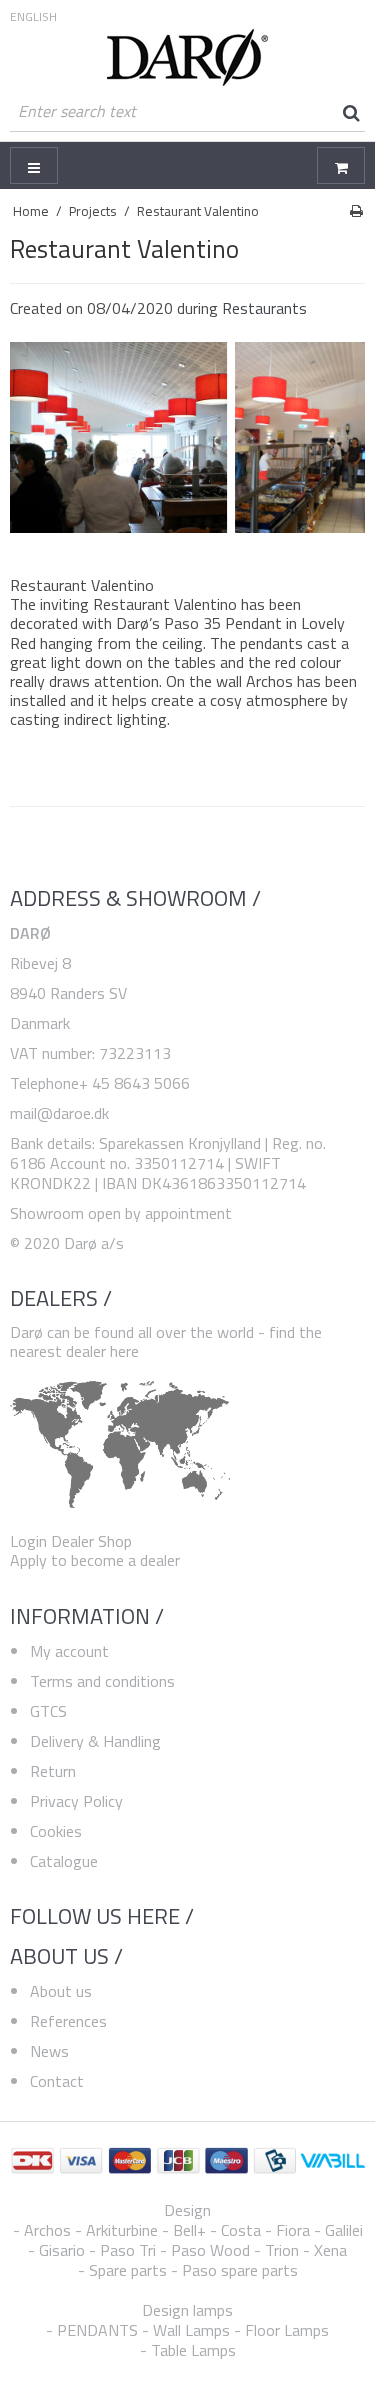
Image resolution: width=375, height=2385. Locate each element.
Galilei (344, 2230)
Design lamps (187, 2310)
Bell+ (189, 2230)
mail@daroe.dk (59, 1113)
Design (187, 2210)
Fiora (293, 2230)
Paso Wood (210, 2250)
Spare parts (128, 2270)
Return (53, 1771)
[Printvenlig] (356, 211)
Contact (57, 2081)
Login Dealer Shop (71, 1541)
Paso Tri (128, 2250)
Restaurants (264, 308)
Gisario (62, 2250)
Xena (330, 2250)
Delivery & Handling (95, 1741)
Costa (241, 2230)
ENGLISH (33, 17)
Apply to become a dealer (95, 1560)
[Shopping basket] (341, 165)
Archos (47, 2230)
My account (69, 1651)
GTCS (48, 1711)
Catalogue (64, 1861)
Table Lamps (193, 2350)
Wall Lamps (191, 2330)
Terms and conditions (102, 1681)
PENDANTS (97, 2330)
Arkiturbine (122, 2230)
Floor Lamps (287, 2330)
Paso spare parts (240, 2270)
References (68, 2021)
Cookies (56, 1831)
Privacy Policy (76, 1801)
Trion (282, 2250)
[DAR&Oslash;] (187, 57)
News (49, 2051)
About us (61, 1991)
